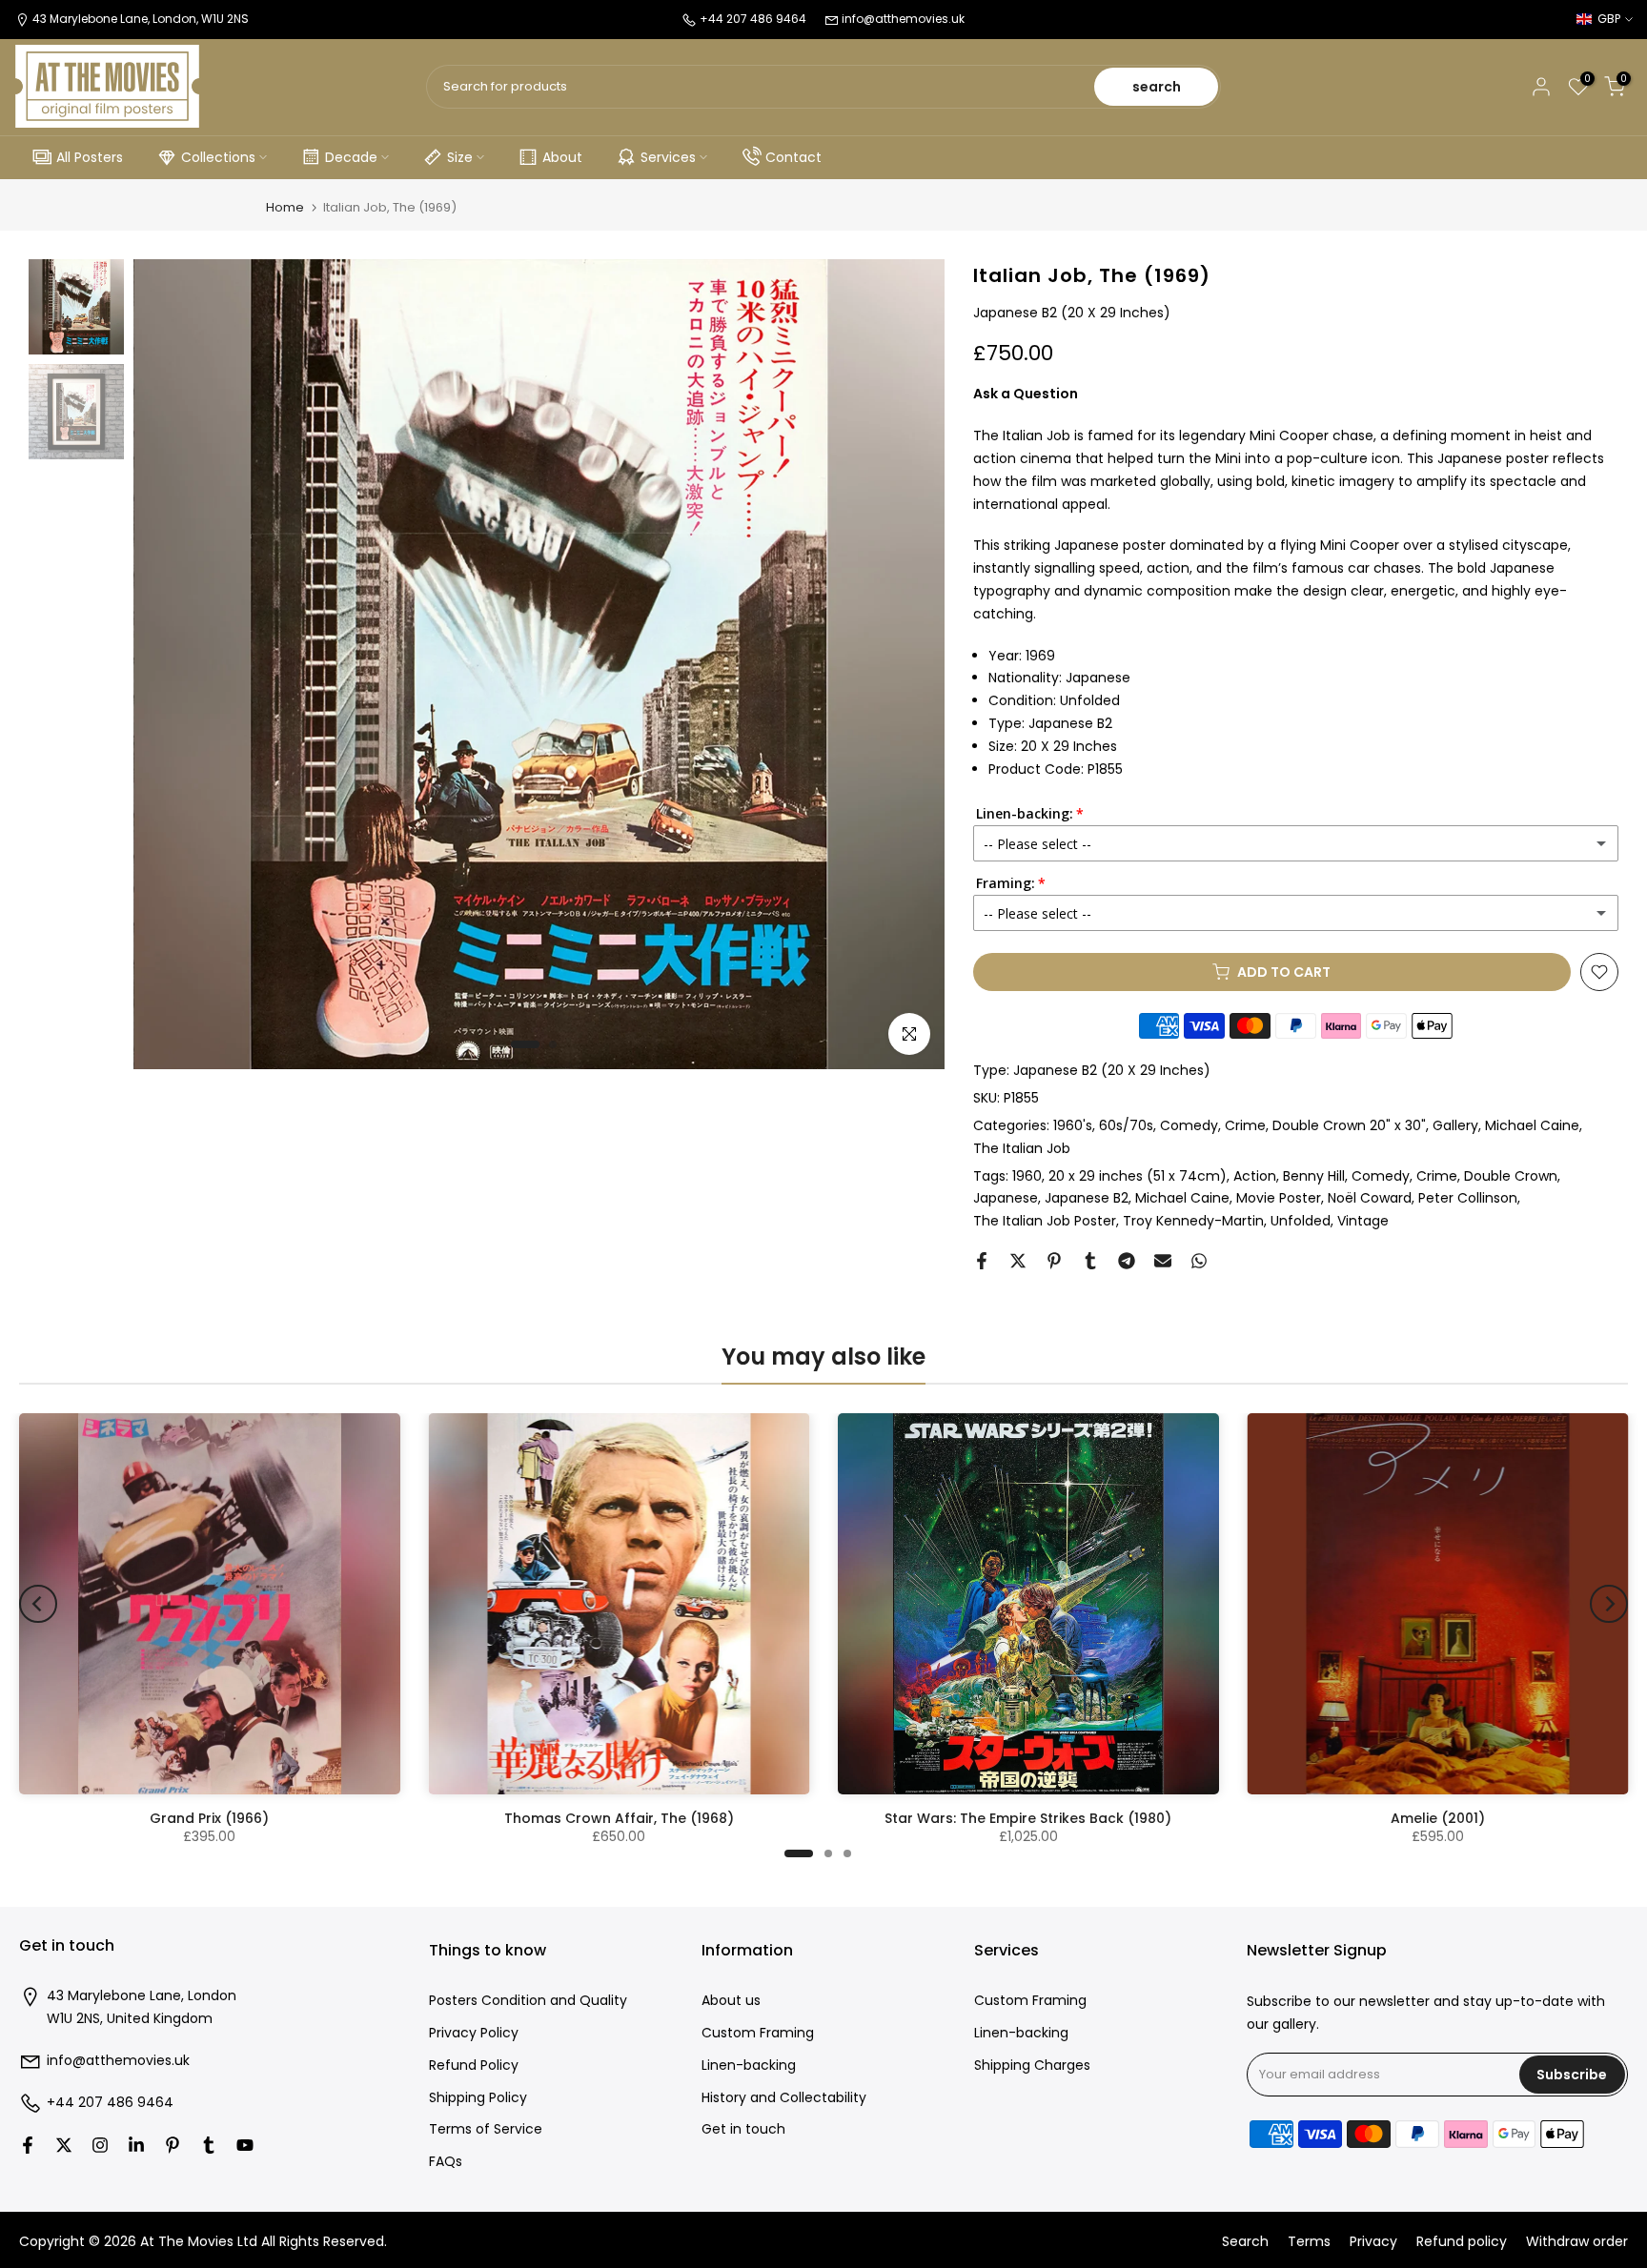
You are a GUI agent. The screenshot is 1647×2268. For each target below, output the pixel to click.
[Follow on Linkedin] (136, 2145)
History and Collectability (784, 2098)
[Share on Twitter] (1018, 1261)
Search (1245, 2242)
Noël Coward (1370, 1198)
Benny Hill (1314, 1176)
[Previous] (38, 1604)
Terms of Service (486, 2129)
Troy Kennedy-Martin (1193, 1221)
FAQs (446, 2162)
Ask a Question (1026, 394)
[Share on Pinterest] (1054, 1261)
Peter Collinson (1468, 1198)
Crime (1245, 1125)
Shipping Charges (1032, 2065)
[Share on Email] (1163, 1261)
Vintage (1363, 1221)
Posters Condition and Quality (528, 2001)
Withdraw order (1577, 2242)
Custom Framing (758, 2033)
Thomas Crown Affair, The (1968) (619, 1818)
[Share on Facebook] (982, 1261)
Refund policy (1462, 2242)
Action (1255, 1176)
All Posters (90, 157)
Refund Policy (474, 2065)
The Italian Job (1022, 1148)
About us (731, 2001)
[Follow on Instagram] (100, 2145)
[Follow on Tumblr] (209, 2145)
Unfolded (1301, 1221)
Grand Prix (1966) (209, 1818)
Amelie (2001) (1438, 1818)
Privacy (1373, 2242)
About (562, 157)
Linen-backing (749, 2065)
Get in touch (743, 2129)
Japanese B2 (1087, 1198)
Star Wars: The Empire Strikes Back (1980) (1028, 1818)
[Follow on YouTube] (245, 2145)
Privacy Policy (474, 2033)
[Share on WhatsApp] (1199, 1261)
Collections (218, 157)
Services (668, 157)
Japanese (1006, 1198)
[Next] (1609, 1604)
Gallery (1455, 1125)
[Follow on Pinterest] (173, 2145)
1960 (1027, 1176)
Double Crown (1511, 1176)
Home (285, 207)
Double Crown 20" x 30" (1349, 1125)
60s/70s (1126, 1125)
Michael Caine (1532, 1125)
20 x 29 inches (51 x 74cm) (1138, 1176)
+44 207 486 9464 (110, 2103)
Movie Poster (1279, 1198)
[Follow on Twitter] (64, 2145)
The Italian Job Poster (1045, 1221)
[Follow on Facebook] (28, 2145)
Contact (793, 157)
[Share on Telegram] (1127, 1261)
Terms (1309, 2242)
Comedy (1189, 1125)
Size (460, 157)
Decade (351, 157)
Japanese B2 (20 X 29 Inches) (1112, 1070)
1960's (1073, 1125)
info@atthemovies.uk (903, 19)
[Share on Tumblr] (1090, 1261)
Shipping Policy (478, 2098)
